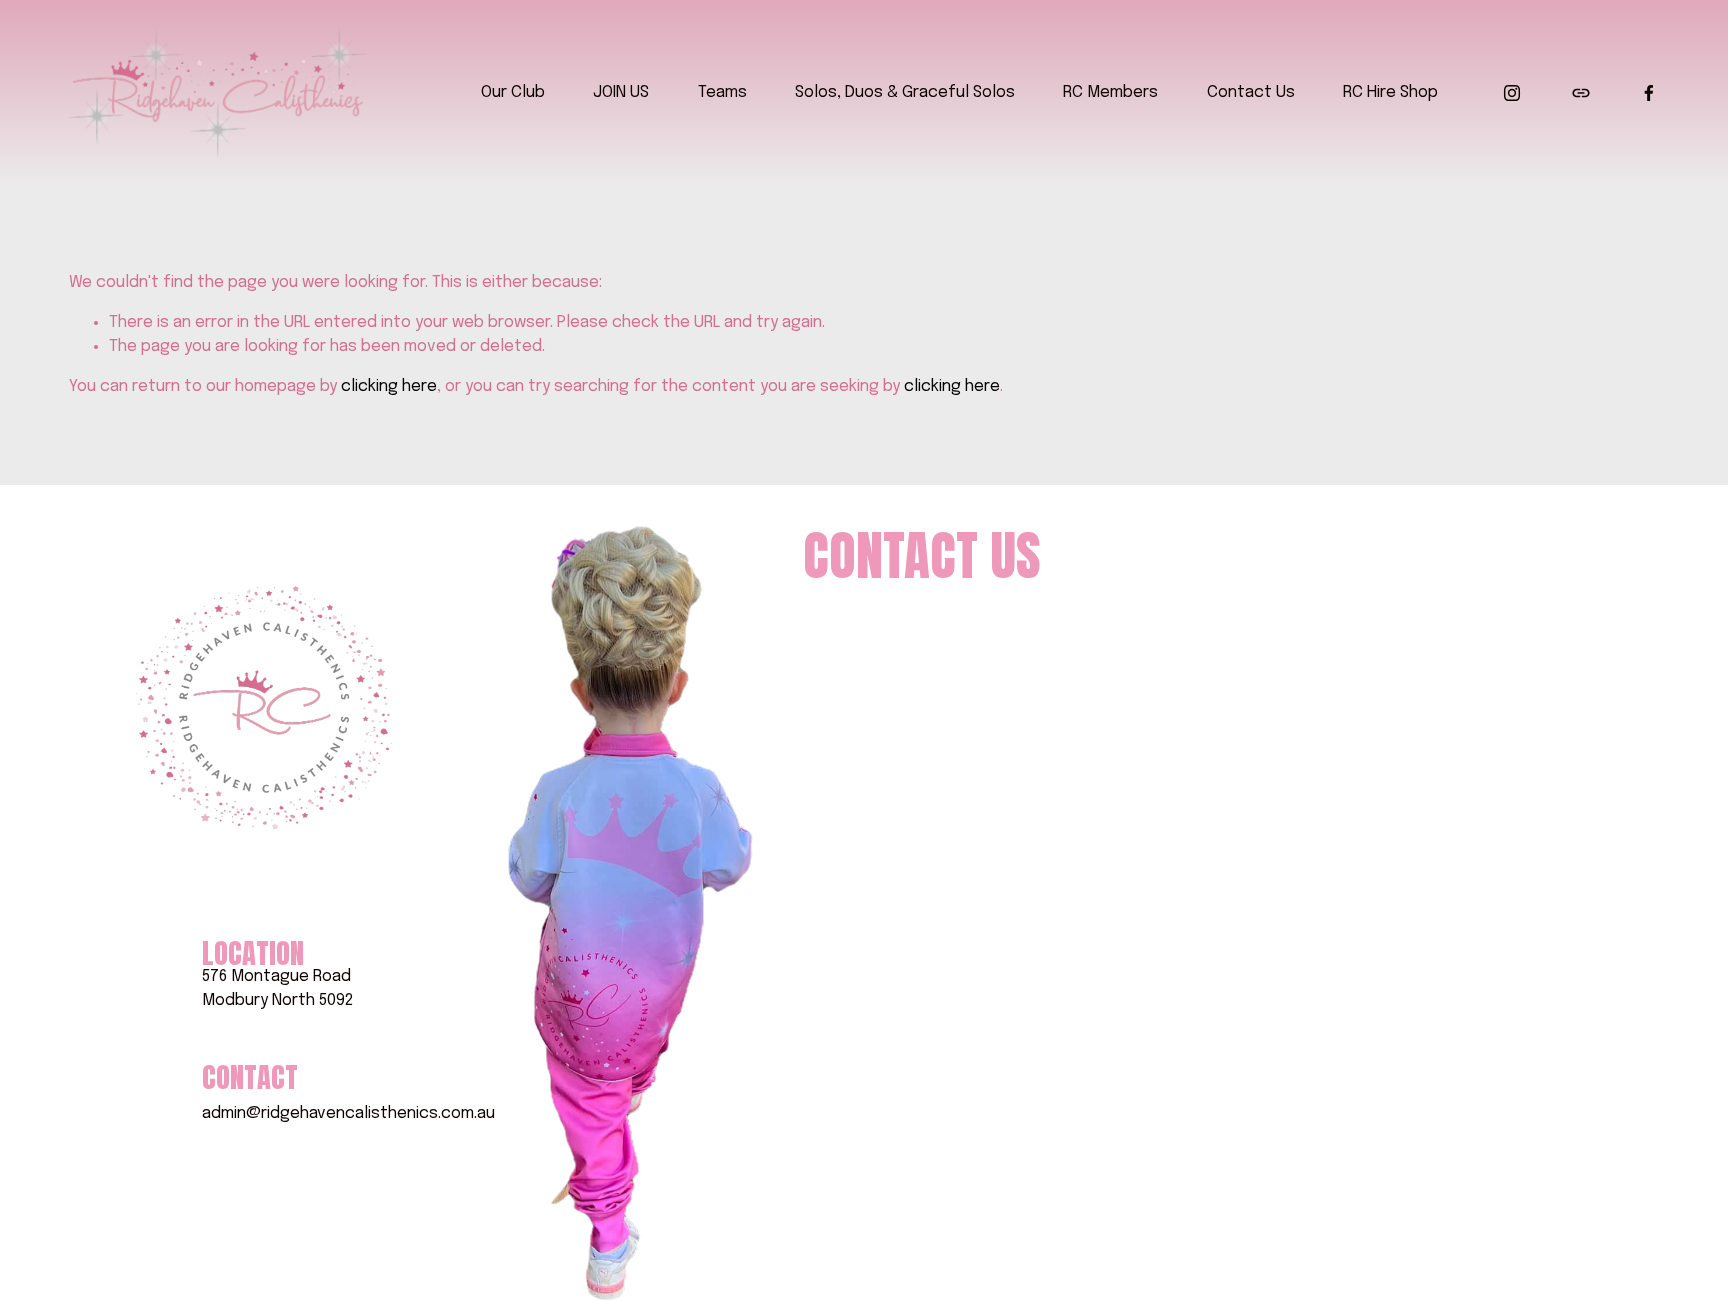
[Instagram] (1512, 93)
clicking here (389, 386)
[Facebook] (1649, 93)
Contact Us (1251, 92)
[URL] (1581, 93)
